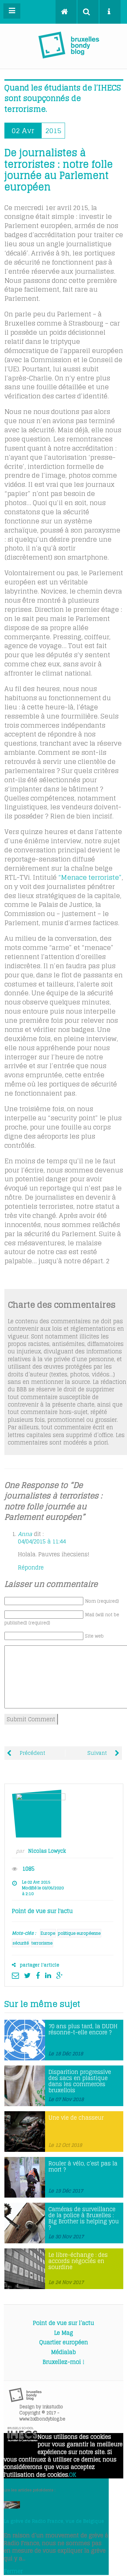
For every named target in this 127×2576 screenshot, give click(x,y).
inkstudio (53, 2407)
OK (73, 2475)
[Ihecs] (23, 2439)
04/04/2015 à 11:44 (42, 1541)
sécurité (21, 1943)
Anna (25, 1534)
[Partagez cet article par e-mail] (17, 1975)
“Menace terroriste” (90, 877)
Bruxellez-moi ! (63, 2362)
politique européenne (79, 1933)
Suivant (98, 1753)
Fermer (13, 2571)
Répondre (31, 1567)
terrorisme (42, 1943)
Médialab (63, 2352)
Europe (48, 1933)
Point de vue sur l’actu (63, 2323)
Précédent (32, 1753)
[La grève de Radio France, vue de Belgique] (12, 2507)
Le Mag (64, 2333)
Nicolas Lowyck (47, 1851)
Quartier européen (64, 2342)
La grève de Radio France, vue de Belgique (54, 2521)
